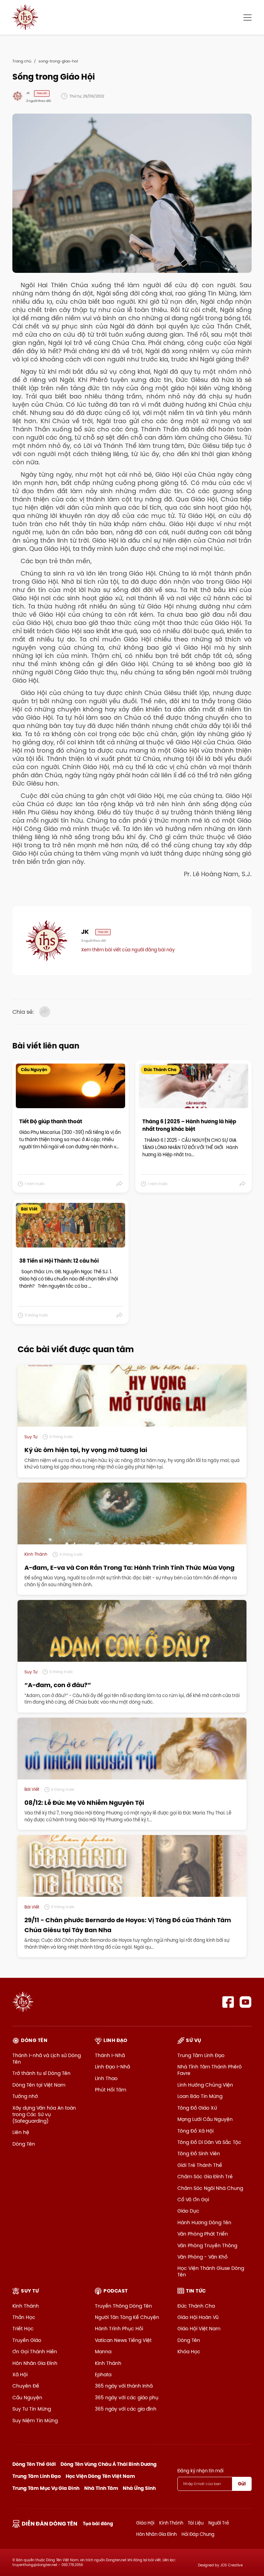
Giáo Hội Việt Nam (199, 2329)
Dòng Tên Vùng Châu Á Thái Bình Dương (109, 2464)
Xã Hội (20, 2375)
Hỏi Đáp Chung (198, 2534)
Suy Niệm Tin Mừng (35, 2421)
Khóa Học (189, 2352)
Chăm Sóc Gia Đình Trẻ (205, 2177)
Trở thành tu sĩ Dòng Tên (41, 2073)
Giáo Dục (188, 2211)
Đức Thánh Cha (196, 2306)
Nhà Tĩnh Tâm (101, 2488)
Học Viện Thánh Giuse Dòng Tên (211, 2271)
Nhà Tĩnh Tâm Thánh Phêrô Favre (210, 2070)
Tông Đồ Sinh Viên (199, 2154)
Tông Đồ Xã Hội (195, 2131)
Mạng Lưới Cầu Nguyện (205, 2119)
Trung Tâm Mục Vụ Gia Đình (46, 2488)
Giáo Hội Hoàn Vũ (198, 2317)
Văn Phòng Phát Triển (203, 2234)
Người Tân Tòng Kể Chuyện (127, 2317)
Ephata (103, 2375)
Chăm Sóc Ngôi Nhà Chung (210, 2188)
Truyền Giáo (27, 2340)
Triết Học (23, 2329)
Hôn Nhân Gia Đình (35, 2363)
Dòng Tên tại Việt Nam (39, 2085)
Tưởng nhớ (25, 2096)
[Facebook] (228, 2002)
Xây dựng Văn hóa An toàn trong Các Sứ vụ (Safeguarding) (44, 2114)
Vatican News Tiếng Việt (123, 2340)
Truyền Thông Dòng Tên (123, 2306)
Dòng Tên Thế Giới (34, 2464)
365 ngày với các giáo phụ (127, 2398)
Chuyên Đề (26, 2386)
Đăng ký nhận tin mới (200, 2471)
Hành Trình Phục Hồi (119, 2329)
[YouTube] (246, 2002)
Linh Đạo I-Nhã (112, 2067)
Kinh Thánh (26, 2306)
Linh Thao (106, 2078)
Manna (103, 2352)
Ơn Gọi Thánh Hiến (35, 2352)
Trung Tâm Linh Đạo (201, 2055)
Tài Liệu (196, 2523)
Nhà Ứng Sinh (139, 2488)
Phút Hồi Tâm (111, 2090)
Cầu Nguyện (27, 2398)
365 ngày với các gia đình (126, 2409)
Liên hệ (21, 2132)
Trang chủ (22, 61)
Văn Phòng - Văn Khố (202, 2257)
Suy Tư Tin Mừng (32, 2409)
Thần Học (24, 2317)
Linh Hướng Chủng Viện (205, 2085)
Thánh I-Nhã (110, 2055)
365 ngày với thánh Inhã (124, 2386)
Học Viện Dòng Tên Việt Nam (100, 2476)
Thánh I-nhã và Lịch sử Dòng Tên (47, 2059)
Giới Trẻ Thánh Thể (200, 2165)
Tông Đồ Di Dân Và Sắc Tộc (209, 2142)
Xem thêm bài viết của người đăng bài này (128, 950)
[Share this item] (120, 1184)
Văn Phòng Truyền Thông (207, 2246)
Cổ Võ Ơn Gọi (193, 2200)
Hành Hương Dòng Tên (204, 2223)
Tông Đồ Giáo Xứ (197, 2108)
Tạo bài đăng (98, 2524)
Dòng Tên (24, 2144)
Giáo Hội (145, 2523)
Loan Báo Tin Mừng (200, 2096)
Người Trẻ (219, 2523)
